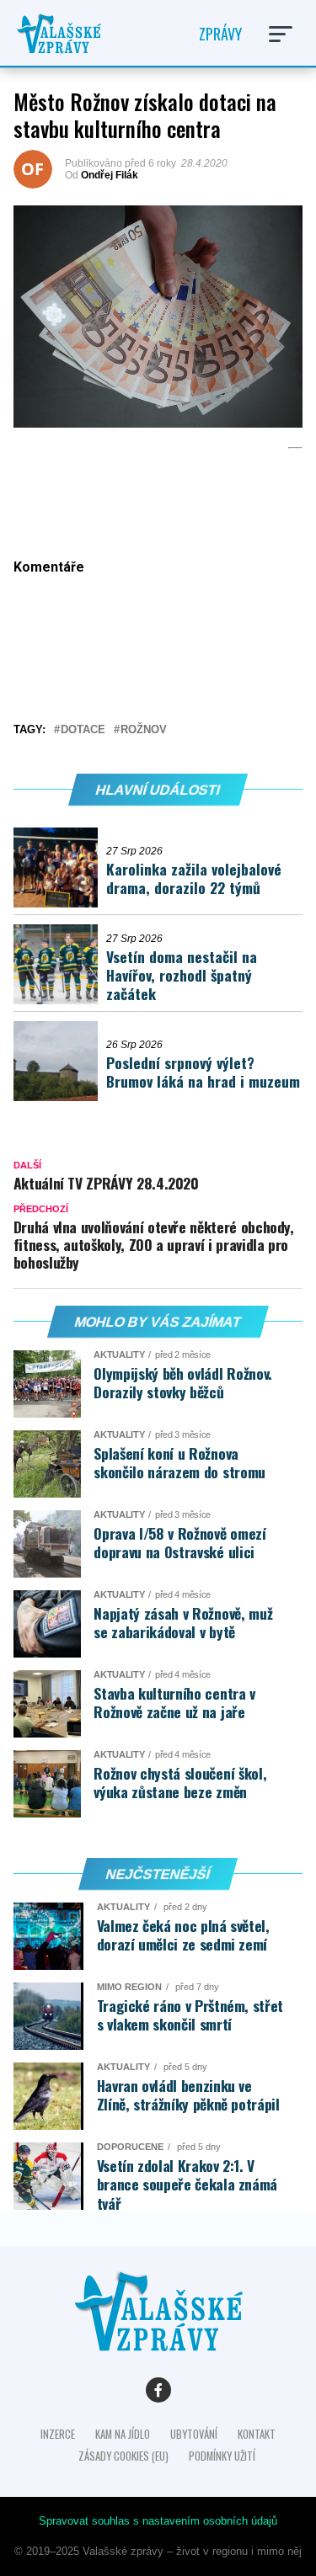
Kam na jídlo (123, 2434)
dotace (83, 730)
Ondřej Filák (110, 175)
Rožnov (144, 730)
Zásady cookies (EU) (123, 2456)
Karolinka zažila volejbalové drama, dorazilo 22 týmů (194, 878)
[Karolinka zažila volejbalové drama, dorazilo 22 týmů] (60, 868)
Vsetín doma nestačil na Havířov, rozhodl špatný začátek (182, 975)
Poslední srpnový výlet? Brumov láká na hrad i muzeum (203, 1072)
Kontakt (257, 2434)
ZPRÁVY (220, 34)
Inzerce (58, 2434)
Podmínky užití (222, 2456)
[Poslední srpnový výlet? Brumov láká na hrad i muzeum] (60, 1061)
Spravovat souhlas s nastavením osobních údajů (158, 2521)
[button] (281, 34)
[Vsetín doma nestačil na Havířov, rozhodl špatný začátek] (60, 964)
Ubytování (194, 2434)
